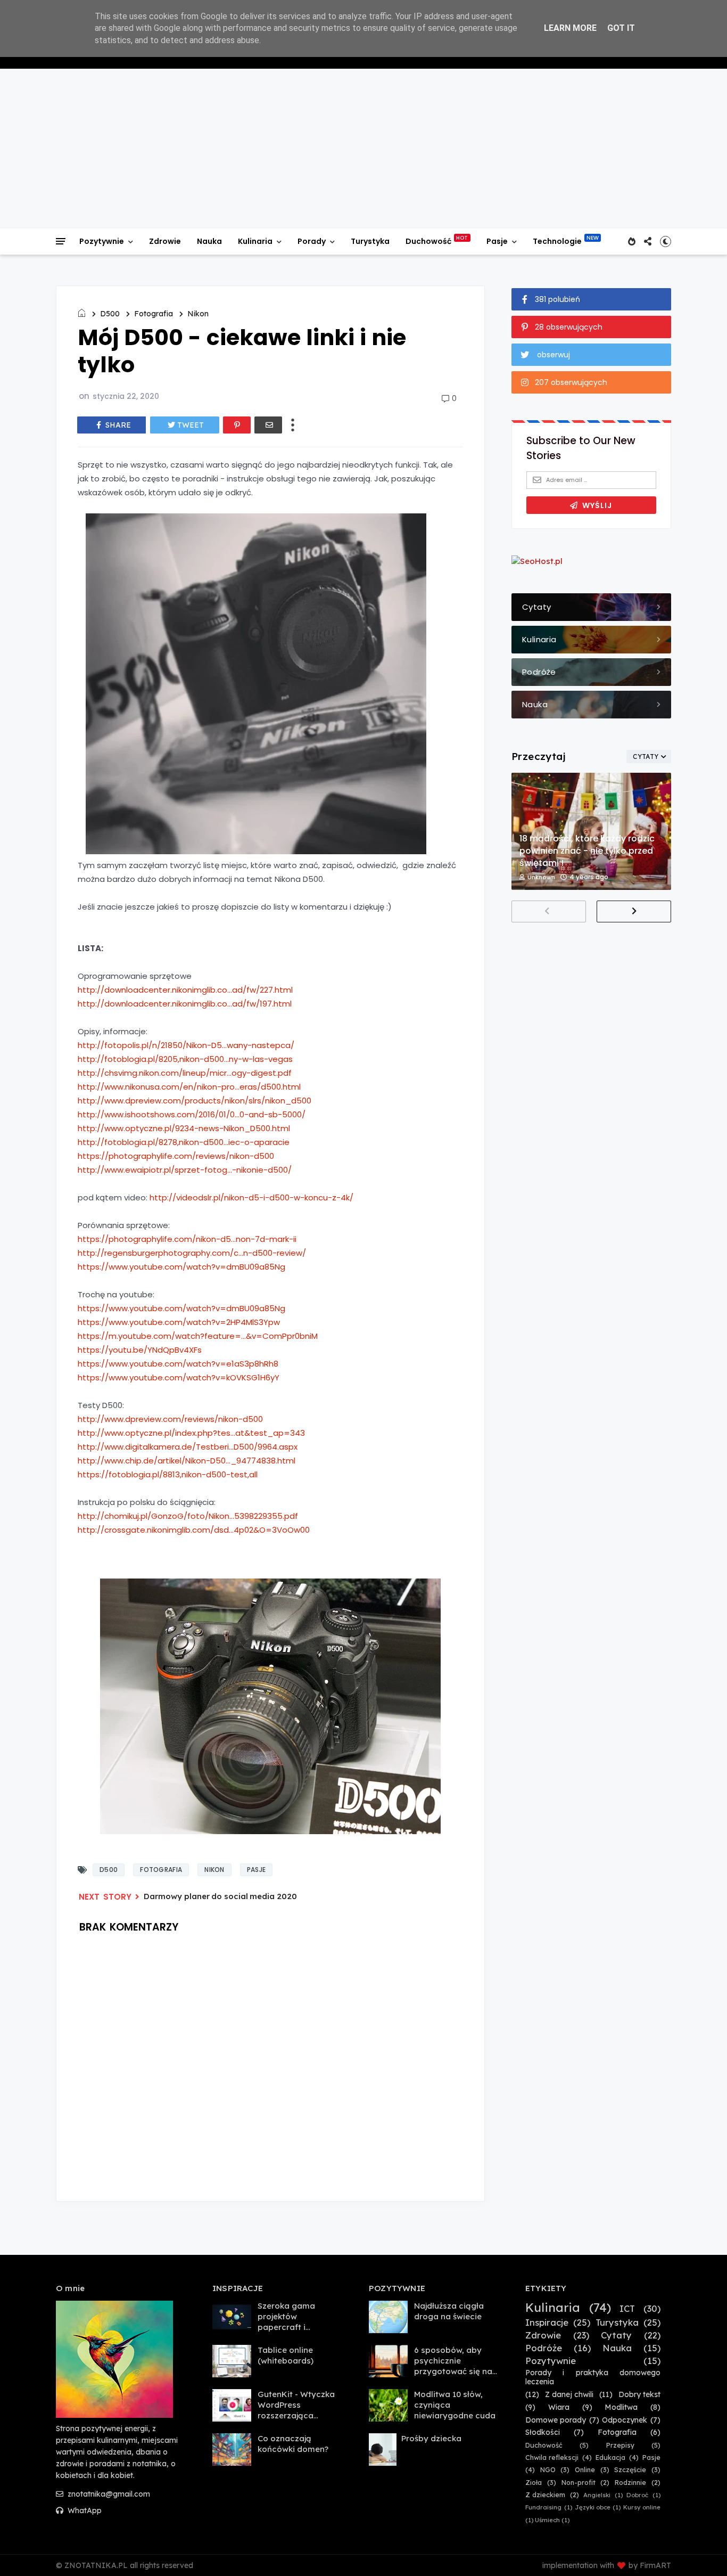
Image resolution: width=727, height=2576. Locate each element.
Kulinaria (255, 241)
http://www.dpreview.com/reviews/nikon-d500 (170, 1419)
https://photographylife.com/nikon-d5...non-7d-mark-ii (187, 1239)
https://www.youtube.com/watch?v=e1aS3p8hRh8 (178, 1364)
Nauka (209, 241)
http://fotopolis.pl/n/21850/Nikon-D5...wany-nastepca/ (186, 1045)
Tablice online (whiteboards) (286, 2355)
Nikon (198, 314)
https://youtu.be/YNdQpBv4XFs (140, 1350)
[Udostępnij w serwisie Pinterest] (237, 425)
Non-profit (579, 2483)
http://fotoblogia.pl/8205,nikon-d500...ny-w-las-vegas (185, 1059)
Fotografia (154, 314)
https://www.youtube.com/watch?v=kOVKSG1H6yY (179, 1377)
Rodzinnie (630, 2483)
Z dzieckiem (545, 2495)
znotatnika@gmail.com (108, 2494)
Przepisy (620, 2445)
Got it (621, 28)
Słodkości (543, 2432)
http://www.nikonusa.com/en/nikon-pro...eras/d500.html (189, 1087)
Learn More (570, 28)
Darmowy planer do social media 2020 (220, 1896)
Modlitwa (621, 2407)
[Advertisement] (363, 149)
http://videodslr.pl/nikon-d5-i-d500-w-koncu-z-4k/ (251, 1197)
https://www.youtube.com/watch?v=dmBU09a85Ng (181, 1267)
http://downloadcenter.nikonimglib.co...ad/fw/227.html (185, 990)
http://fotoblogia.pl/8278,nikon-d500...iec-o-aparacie (184, 1142)
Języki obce (593, 2508)
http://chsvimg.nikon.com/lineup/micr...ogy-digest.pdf (185, 1073)
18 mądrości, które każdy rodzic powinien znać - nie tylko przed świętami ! (587, 851)
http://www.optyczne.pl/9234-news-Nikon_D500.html (184, 1128)
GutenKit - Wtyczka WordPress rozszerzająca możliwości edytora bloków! (296, 2415)
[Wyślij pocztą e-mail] (268, 425)
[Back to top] (701, 2550)
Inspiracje (547, 2323)
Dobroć (637, 2495)
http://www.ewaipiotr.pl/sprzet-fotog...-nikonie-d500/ (185, 1170)
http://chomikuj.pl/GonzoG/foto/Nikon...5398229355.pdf (188, 1516)
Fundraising (543, 2508)
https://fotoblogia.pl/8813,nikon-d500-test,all (168, 1474)
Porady (312, 241)
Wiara (559, 2407)
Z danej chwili (569, 2395)
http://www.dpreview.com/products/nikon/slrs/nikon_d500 (195, 1101)
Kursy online (642, 2508)
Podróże (544, 2348)
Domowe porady (556, 2420)
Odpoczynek (625, 2420)
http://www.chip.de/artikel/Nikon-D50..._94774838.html (187, 1461)
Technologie (557, 241)
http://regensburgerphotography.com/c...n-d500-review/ (192, 1253)
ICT (627, 2309)
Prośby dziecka (431, 2438)
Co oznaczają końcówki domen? (293, 2444)
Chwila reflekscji (552, 2458)
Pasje (497, 241)
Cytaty (616, 2335)
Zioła (534, 2483)
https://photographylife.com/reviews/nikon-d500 (176, 1156)
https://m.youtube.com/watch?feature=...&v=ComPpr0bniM (198, 1336)
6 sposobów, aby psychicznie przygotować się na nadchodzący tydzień (453, 2371)
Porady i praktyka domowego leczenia (593, 2377)
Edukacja (610, 2458)
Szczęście (630, 2470)
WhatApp (84, 2510)
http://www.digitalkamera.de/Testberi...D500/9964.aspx (188, 1447)
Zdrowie (165, 241)
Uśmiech (547, 2520)
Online (585, 2470)
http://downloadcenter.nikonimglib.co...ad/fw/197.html (185, 1004)
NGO (548, 2470)
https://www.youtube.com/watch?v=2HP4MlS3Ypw (179, 1322)
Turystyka (370, 241)
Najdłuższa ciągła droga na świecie (449, 2311)
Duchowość (428, 241)
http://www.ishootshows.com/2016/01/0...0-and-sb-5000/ (192, 1114)
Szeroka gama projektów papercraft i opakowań (286, 2322)
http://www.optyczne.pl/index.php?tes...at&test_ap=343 (191, 1433)
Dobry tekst (639, 2395)
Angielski (597, 2495)
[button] (666, 241)
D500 (110, 314)
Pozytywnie (102, 241)
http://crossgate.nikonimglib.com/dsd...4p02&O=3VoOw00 (194, 1530)
